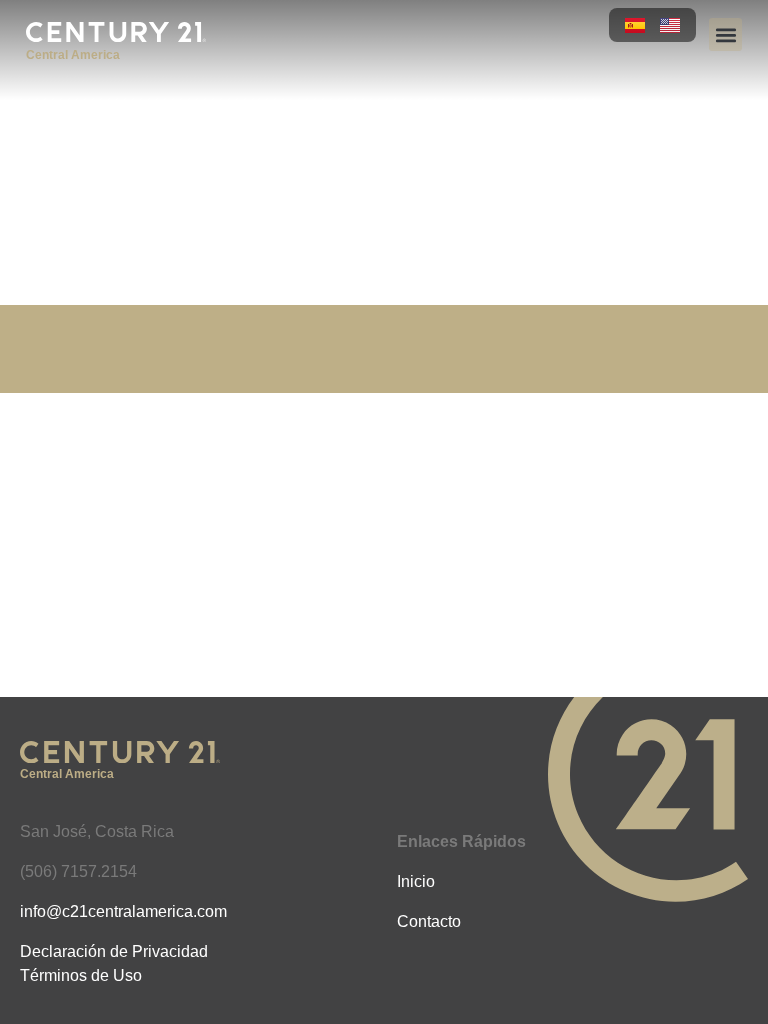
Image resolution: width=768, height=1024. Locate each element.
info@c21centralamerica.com (123, 911)
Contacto (429, 921)
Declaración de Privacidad (114, 951)
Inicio (416, 881)
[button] (725, 34)
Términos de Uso (81, 975)
